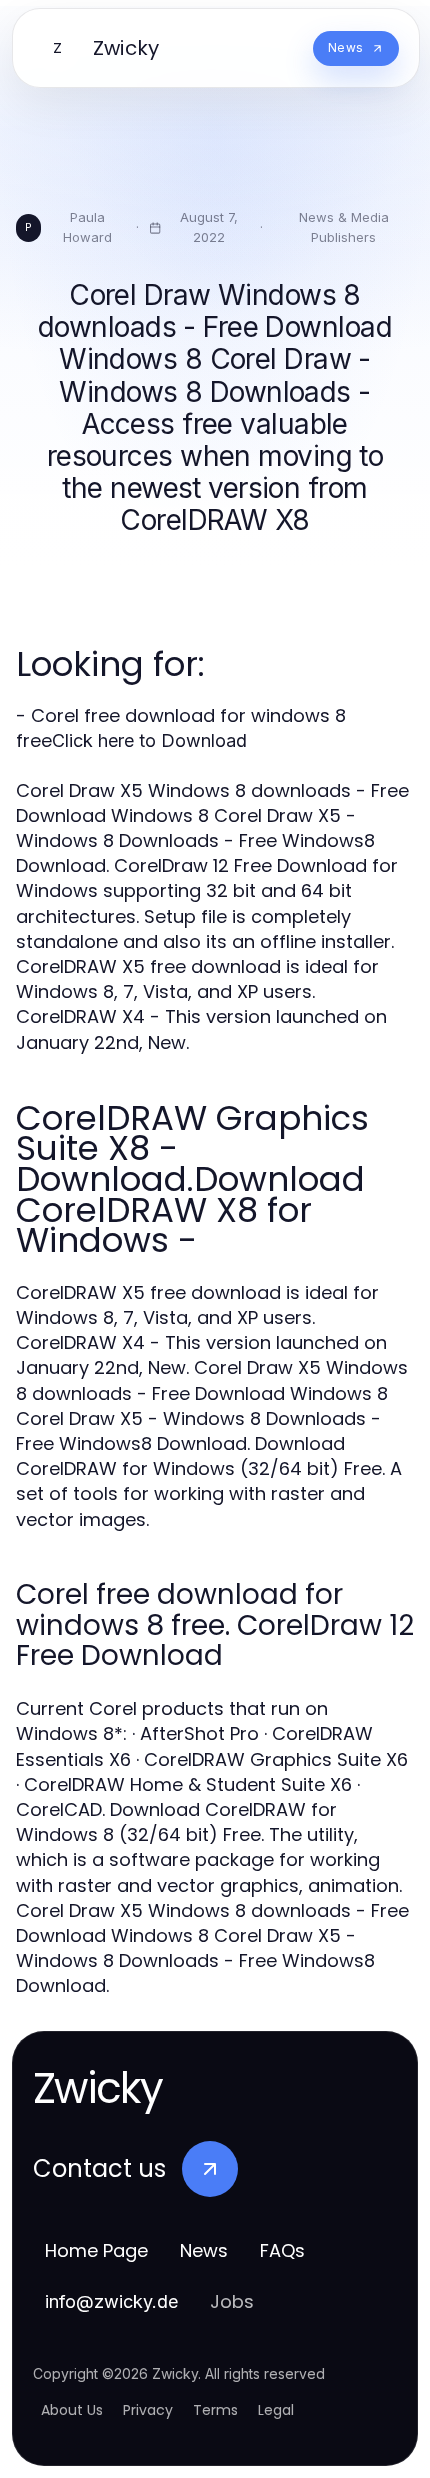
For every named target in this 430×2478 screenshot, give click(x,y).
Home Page (96, 2250)
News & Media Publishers (344, 227)
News (204, 2250)
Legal (276, 2410)
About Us (72, 2410)
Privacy (148, 2410)
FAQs (282, 2250)
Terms (215, 2410)
